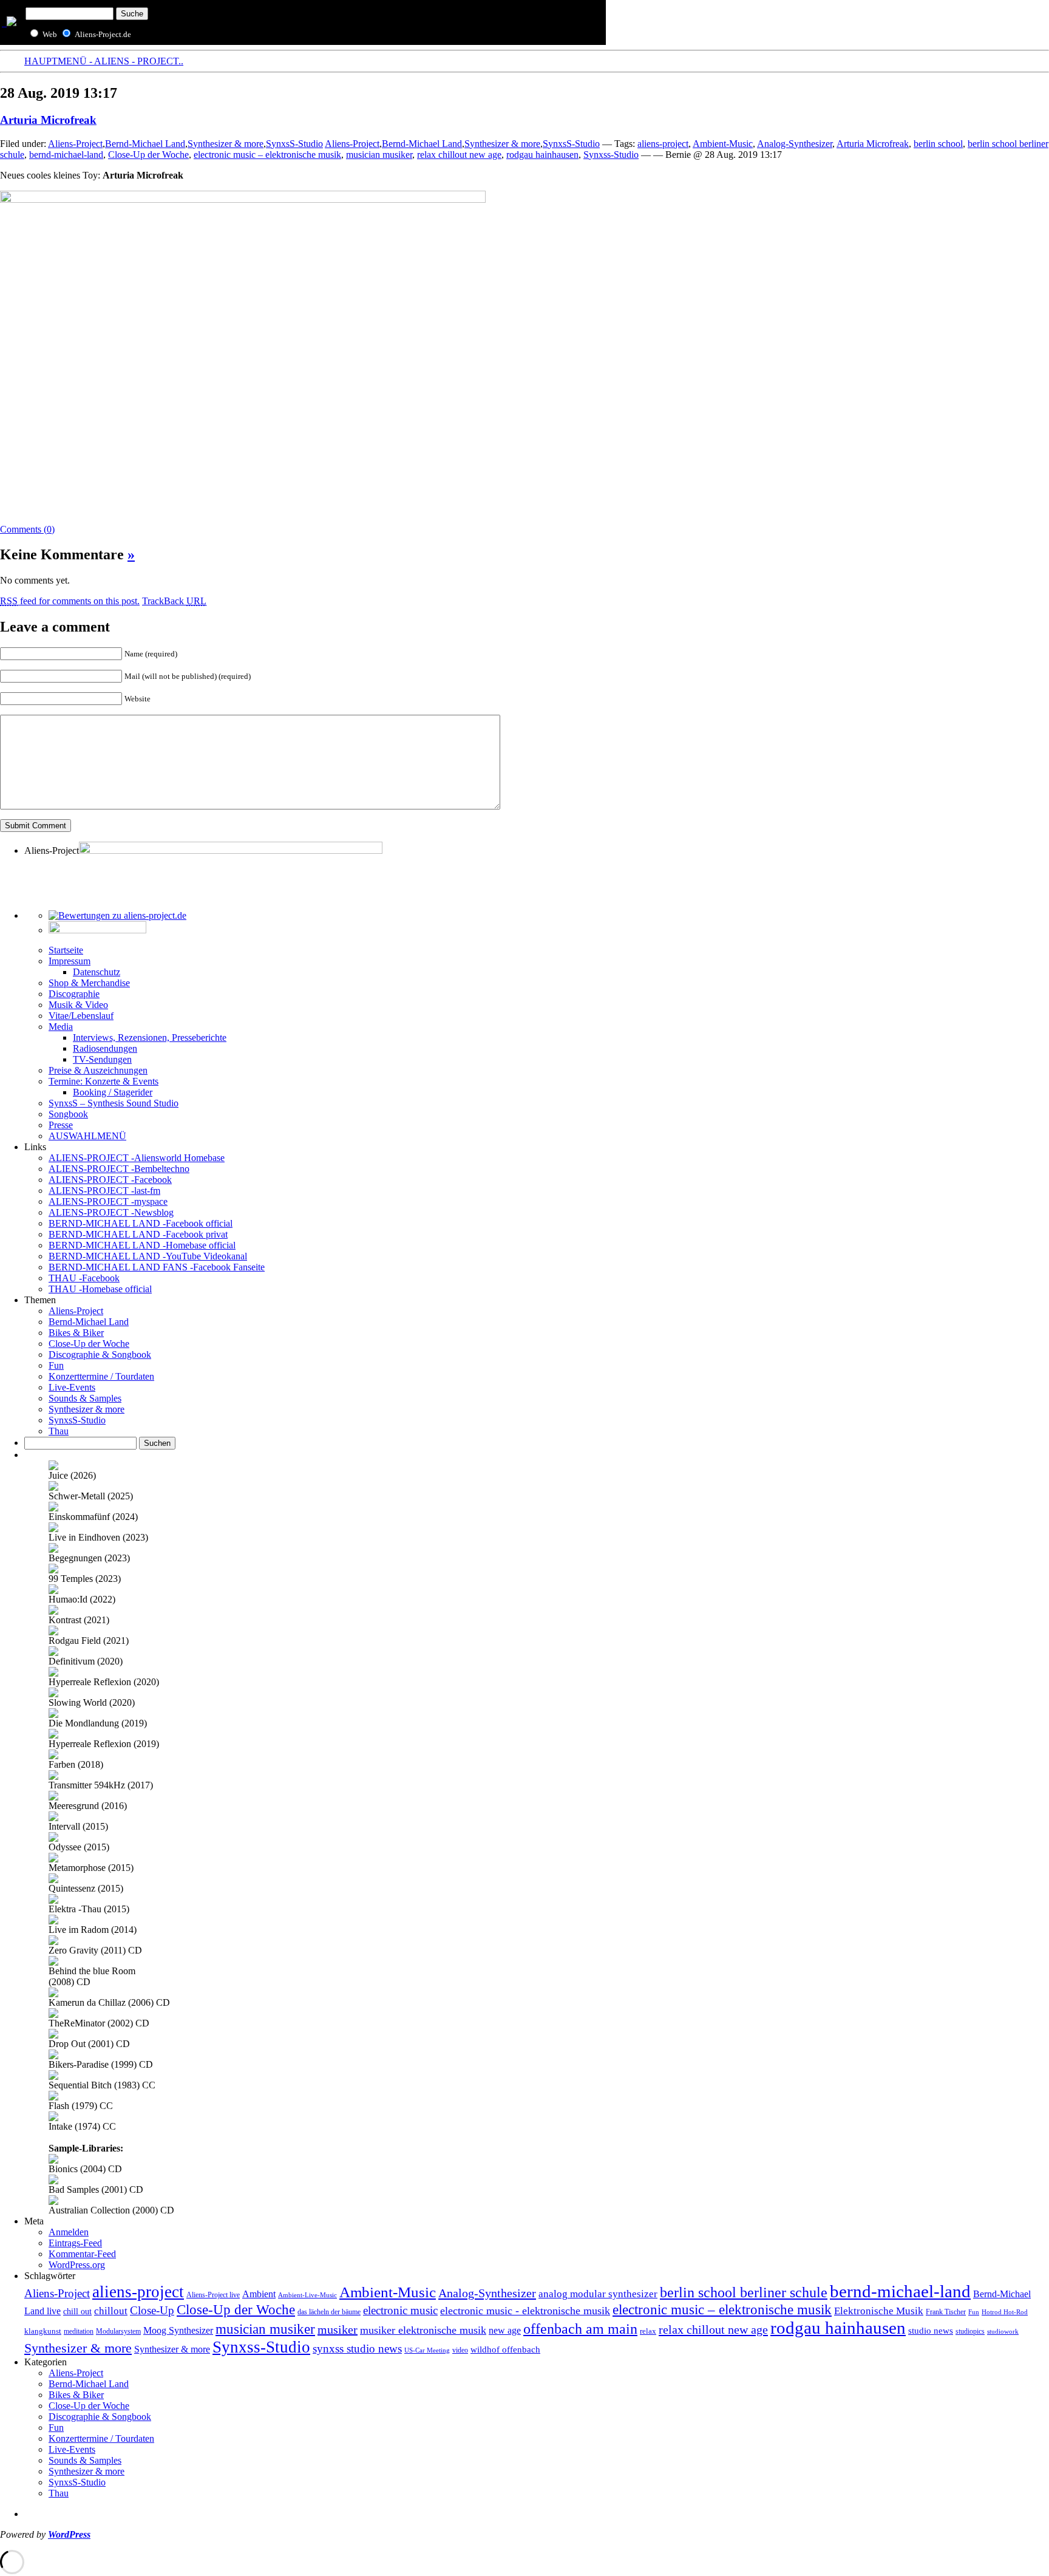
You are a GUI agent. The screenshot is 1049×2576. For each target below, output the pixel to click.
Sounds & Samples (85, 1398)
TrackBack (174, 601)
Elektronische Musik (879, 2311)
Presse (61, 1125)
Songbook (68, 1114)
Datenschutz (97, 972)
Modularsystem (118, 2331)
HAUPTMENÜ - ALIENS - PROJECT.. (104, 61)
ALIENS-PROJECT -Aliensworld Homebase (137, 1158)
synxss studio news (357, 2349)
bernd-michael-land (66, 155)
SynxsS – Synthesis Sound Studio (114, 1103)
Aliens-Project (75, 144)
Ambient (259, 2294)
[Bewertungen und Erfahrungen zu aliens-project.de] (117, 915)
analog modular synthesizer (598, 2294)
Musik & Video (78, 1005)
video (460, 2350)
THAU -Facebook (84, 1278)
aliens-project (663, 144)
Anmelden (69, 2232)
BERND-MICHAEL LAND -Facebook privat (138, 1234)
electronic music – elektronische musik (267, 155)
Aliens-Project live (213, 2295)
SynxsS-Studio (294, 144)
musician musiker (379, 155)
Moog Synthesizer (178, 2330)
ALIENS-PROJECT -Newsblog (111, 1212)
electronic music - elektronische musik (525, 2311)
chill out (77, 2312)
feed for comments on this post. (70, 601)
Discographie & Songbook (100, 1354)
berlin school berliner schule (744, 2292)
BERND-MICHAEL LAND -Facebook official (141, 1223)
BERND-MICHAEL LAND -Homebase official (142, 1245)
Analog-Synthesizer (795, 144)
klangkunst (43, 2331)
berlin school (938, 144)
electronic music (400, 2310)
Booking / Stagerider (113, 1092)
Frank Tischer (946, 2312)
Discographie (74, 994)
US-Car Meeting (427, 2350)
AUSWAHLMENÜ (87, 1136)
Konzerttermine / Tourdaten (101, 1376)
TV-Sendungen (102, 1059)
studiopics (970, 2331)
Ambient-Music (723, 144)
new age (505, 2330)
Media (61, 1027)
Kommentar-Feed (82, 2254)
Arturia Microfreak (48, 120)
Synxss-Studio (611, 155)
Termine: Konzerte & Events (104, 1081)
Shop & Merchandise (89, 983)
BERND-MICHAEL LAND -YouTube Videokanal (148, 1256)
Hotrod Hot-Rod (1005, 2312)
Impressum (70, 961)
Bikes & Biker (76, 1333)
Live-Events (72, 1387)
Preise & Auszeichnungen (98, 1070)
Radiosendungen (105, 1048)
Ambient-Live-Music (307, 2295)
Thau (59, 1431)
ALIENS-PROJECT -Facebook (110, 1180)
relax (648, 2331)
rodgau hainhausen (542, 155)
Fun (56, 1365)
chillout (111, 2311)
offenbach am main (580, 2329)
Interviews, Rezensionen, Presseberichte (150, 1038)
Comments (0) (27, 529)
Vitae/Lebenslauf (81, 1016)
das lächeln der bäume (329, 2312)
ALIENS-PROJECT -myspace (108, 1201)
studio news (931, 2331)
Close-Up (152, 2310)
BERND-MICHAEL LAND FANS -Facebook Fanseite (157, 1267)
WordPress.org (77, 2265)
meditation (79, 2332)
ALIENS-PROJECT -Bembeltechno (119, 1169)
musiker (338, 2329)
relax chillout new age (459, 155)
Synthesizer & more (226, 144)
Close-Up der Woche (148, 155)
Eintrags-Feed (75, 2243)
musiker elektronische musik (423, 2330)
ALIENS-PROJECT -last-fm (104, 1191)
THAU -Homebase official (100, 1289)
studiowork (1003, 2331)
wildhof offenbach (505, 2349)
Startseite (66, 950)
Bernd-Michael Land (145, 144)
